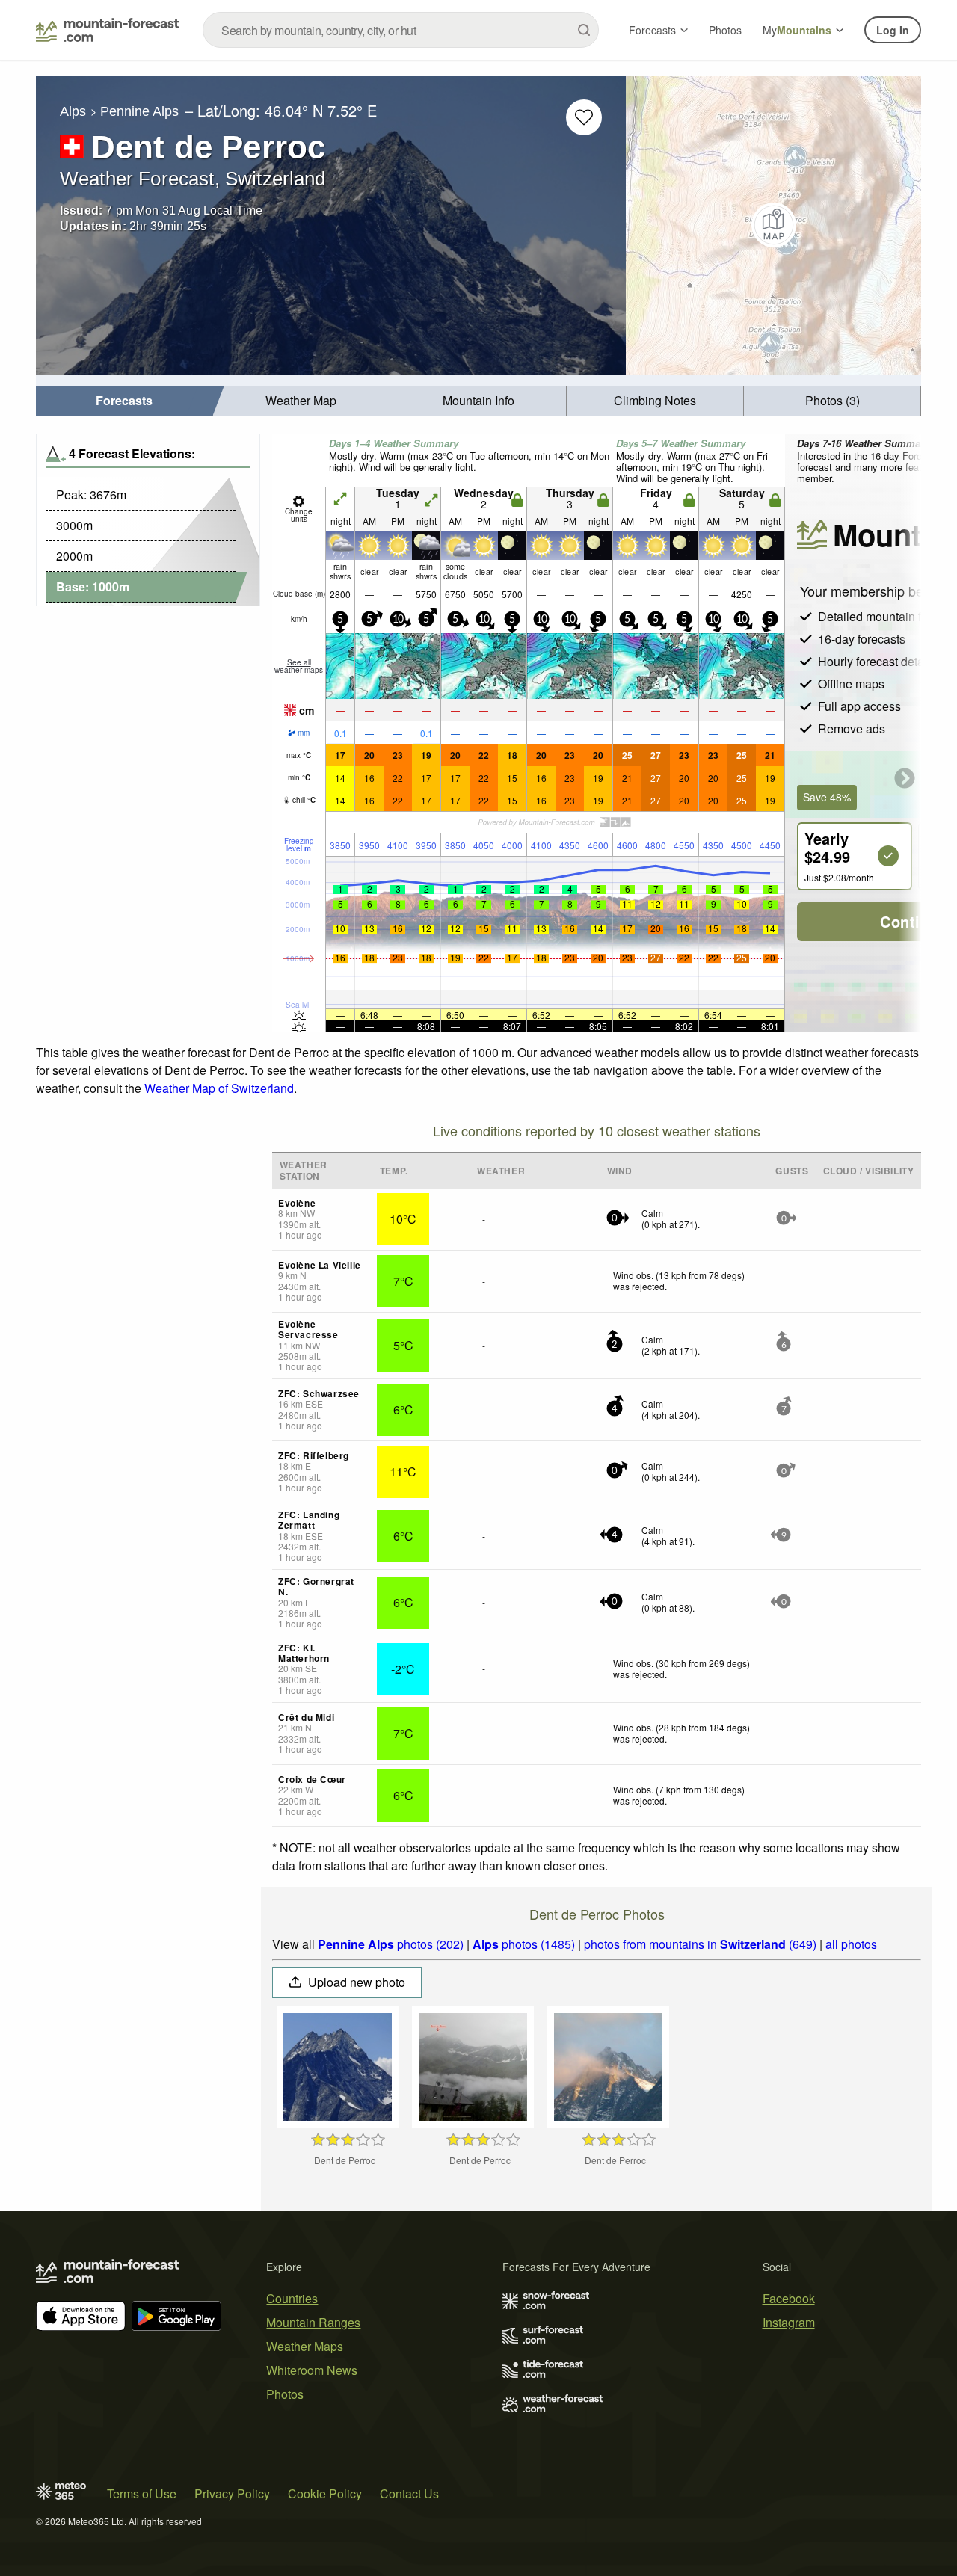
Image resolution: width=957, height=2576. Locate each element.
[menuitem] (124, 401)
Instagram (789, 2322)
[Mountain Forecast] (107, 30)
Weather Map (301, 400)
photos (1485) (524, 1944)
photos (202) (391, 1944)
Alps (73, 111)
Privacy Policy (232, 2493)
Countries (292, 2298)
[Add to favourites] (584, 117)
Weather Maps (305, 2346)
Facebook (789, 2298)
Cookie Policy (325, 2493)
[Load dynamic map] (773, 225)
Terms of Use (142, 2493)
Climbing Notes (655, 400)
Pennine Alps (139, 111)
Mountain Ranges (313, 2322)
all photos (851, 1944)
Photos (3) (833, 400)
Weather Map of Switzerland (219, 1088)
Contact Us (409, 2493)
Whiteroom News (312, 2370)
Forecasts (652, 30)
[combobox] (401, 30)
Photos (725, 30)
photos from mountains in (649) (700, 1944)
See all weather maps (299, 666)
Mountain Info (478, 400)
